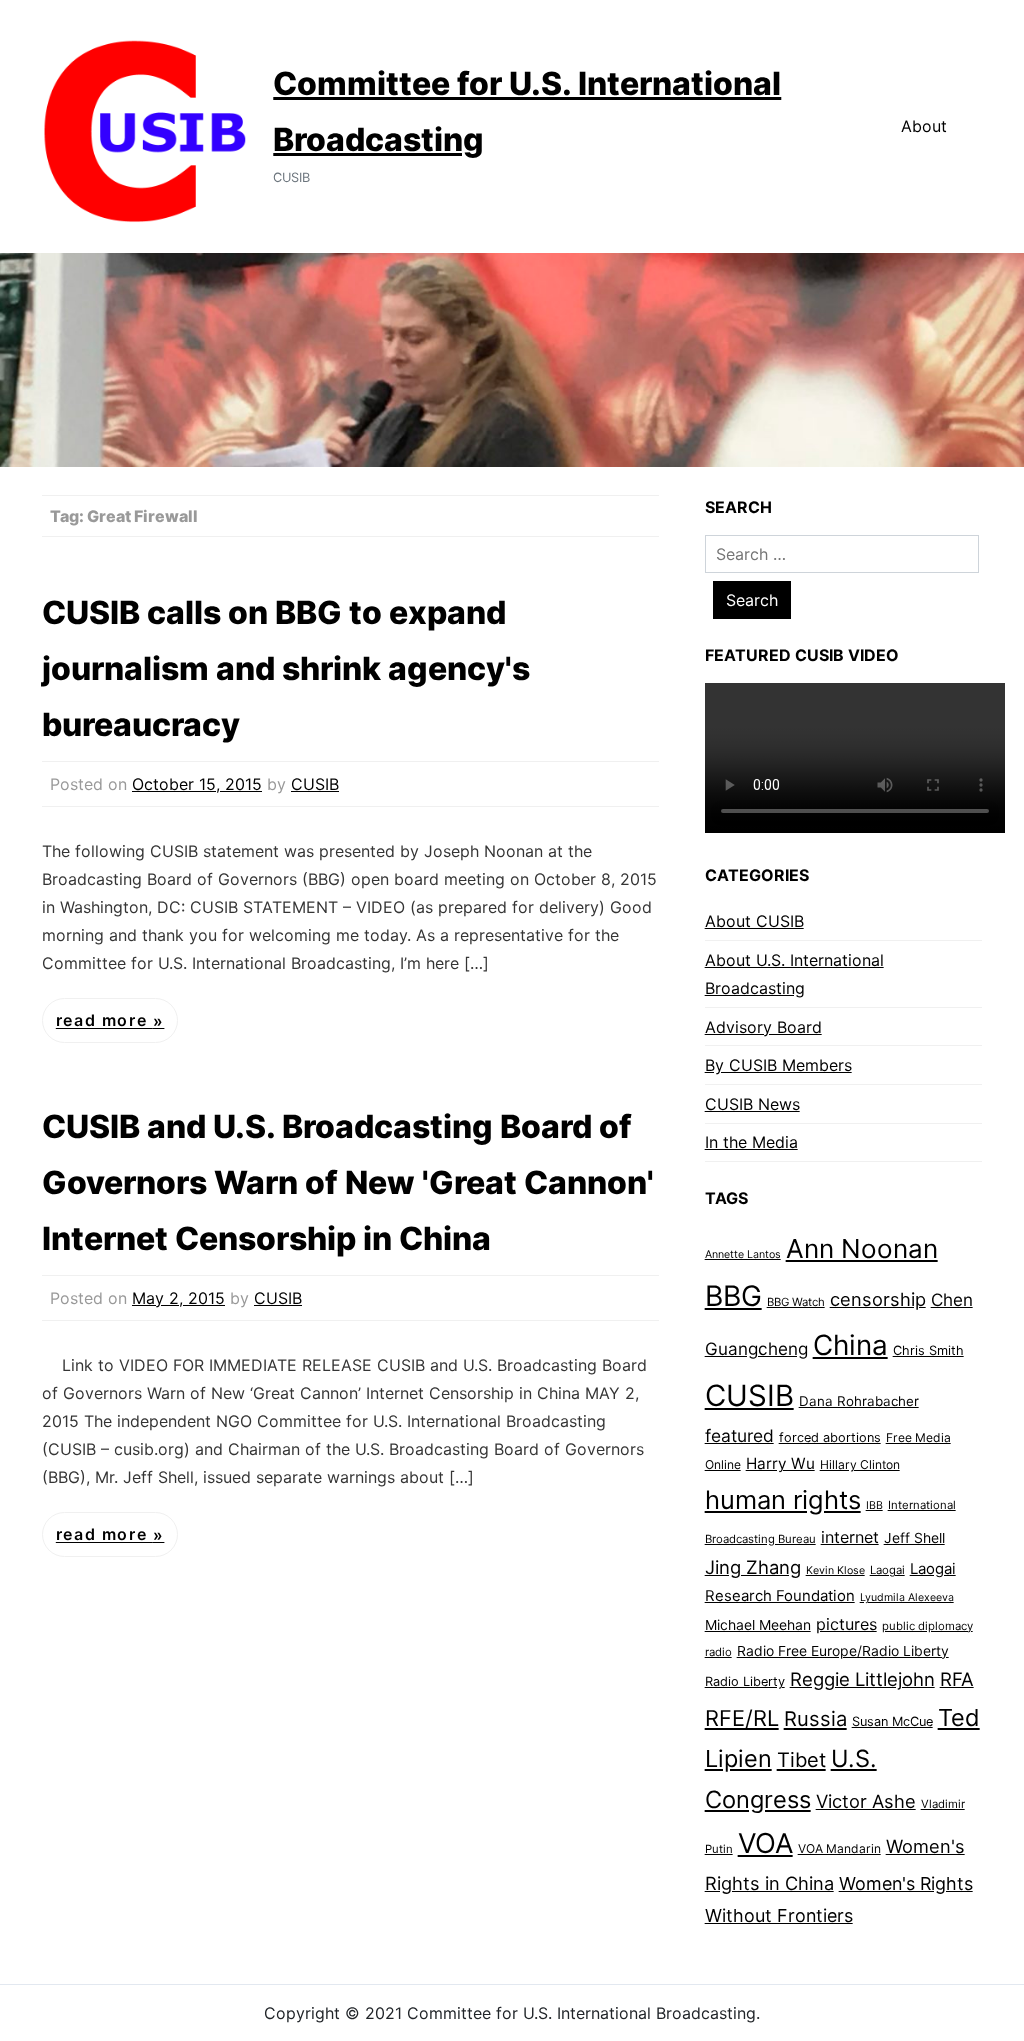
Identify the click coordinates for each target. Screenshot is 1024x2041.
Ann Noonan (862, 1248)
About (924, 126)
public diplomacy (927, 1626)
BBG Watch (796, 1302)
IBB (874, 1505)
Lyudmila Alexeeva (907, 1597)
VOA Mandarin (839, 1848)
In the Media (751, 1142)
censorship (878, 1299)
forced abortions (830, 1437)
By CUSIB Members (778, 1065)
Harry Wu (780, 1463)
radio (718, 1652)
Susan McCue (892, 1721)
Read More (104, 1021)
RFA (957, 1679)
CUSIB (315, 784)
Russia (815, 1718)
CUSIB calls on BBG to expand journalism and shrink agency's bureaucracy (286, 668)
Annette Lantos (743, 1254)
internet (850, 1537)
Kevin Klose (835, 1570)
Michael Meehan (758, 1624)
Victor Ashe (866, 1801)
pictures (846, 1624)
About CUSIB (754, 921)
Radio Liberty (745, 1681)
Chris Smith (928, 1350)
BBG (733, 1296)
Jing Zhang (753, 1567)
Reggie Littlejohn (862, 1679)
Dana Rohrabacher (859, 1401)
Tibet (801, 1760)
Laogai (887, 1570)
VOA (765, 1843)
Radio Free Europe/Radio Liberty (843, 1650)
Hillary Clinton (860, 1464)
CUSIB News (752, 1104)
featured (739, 1435)
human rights (783, 1499)
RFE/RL (742, 1718)
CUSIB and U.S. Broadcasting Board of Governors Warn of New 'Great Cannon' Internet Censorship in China (348, 1182)
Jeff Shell (914, 1537)
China (850, 1345)
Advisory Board (763, 1027)
